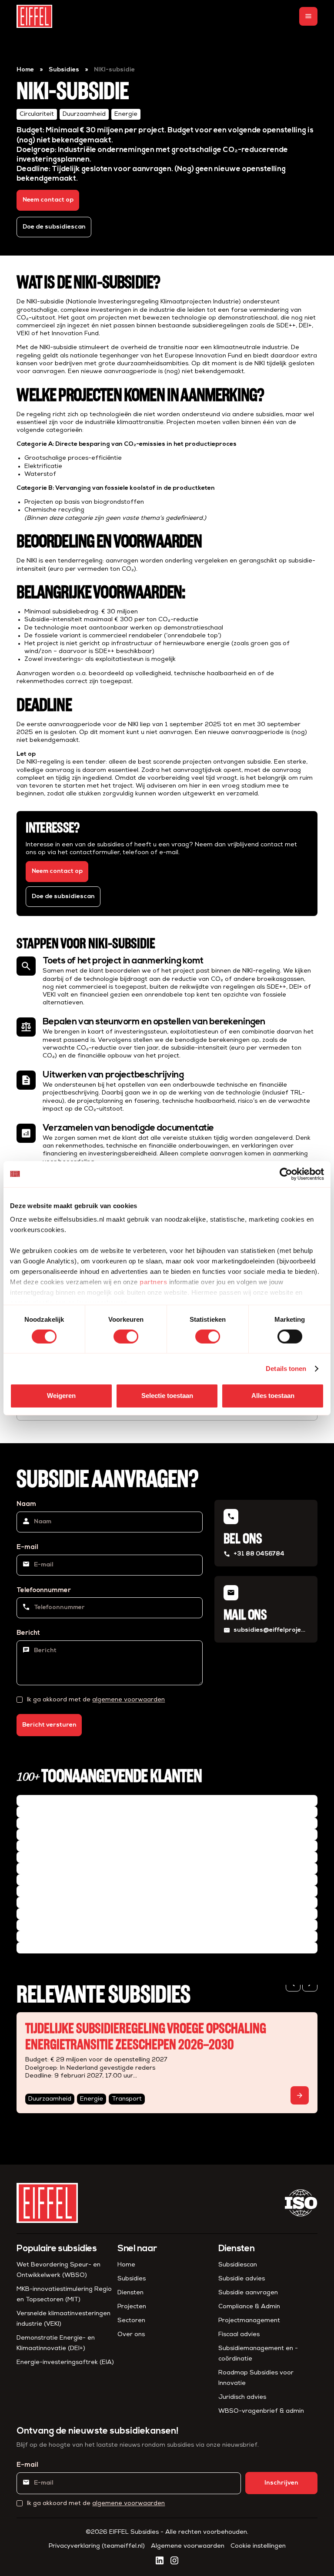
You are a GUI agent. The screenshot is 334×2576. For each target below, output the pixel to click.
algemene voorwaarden (129, 1700)
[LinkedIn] (160, 2560)
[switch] (126, 1337)
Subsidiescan (238, 2265)
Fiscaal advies (239, 2335)
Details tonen (286, 1369)
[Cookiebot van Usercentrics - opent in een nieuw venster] (286, 1174)
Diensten (130, 2293)
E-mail (27, 1547)
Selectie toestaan (167, 1396)
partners (153, 1282)
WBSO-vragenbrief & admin (261, 2411)
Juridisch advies (242, 2397)
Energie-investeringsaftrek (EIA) (65, 2362)
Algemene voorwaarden (188, 2546)
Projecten (132, 2307)
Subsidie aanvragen (248, 2293)
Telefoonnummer (44, 1591)
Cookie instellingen (258, 2546)
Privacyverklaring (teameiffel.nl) (97, 2546)
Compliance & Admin (249, 2307)
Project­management (249, 2321)
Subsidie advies (242, 2279)
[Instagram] (174, 2560)
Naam (26, 1504)
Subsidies (64, 70)
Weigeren (61, 1396)
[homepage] (34, 16)
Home (25, 70)
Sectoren (131, 2321)
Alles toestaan (273, 1396)
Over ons (131, 2335)
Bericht (28, 1633)
